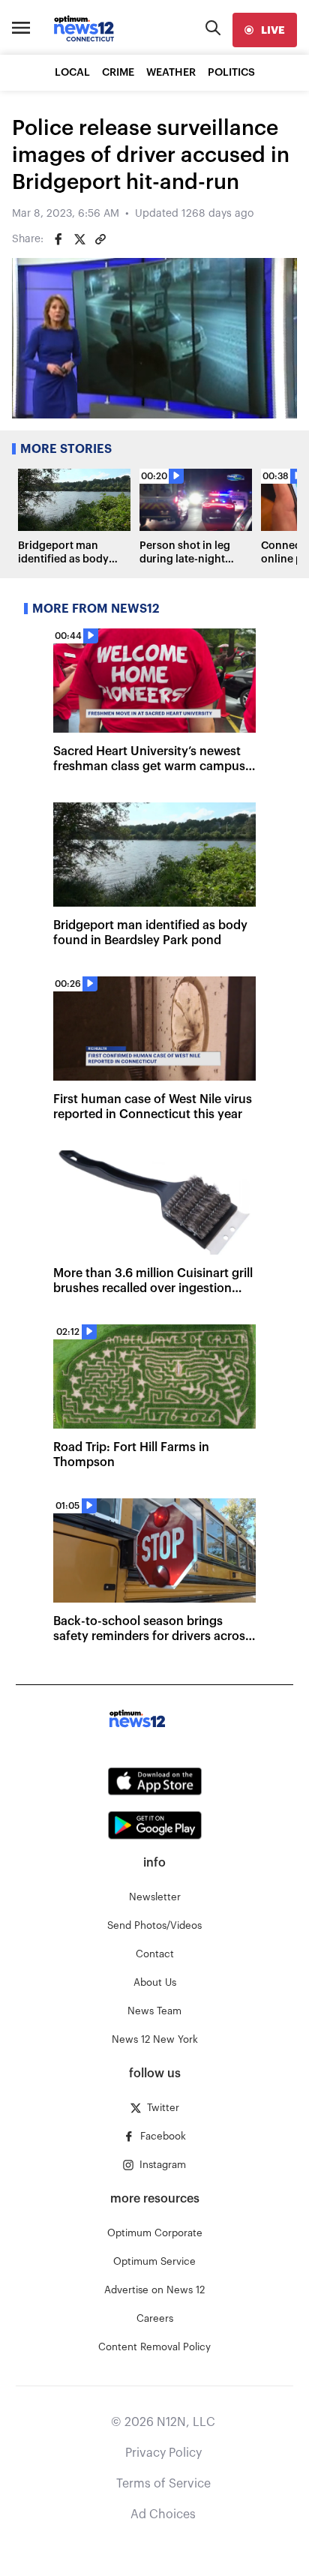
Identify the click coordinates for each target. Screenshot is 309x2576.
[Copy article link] (100, 239)
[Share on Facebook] (58, 239)
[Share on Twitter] (79, 239)
